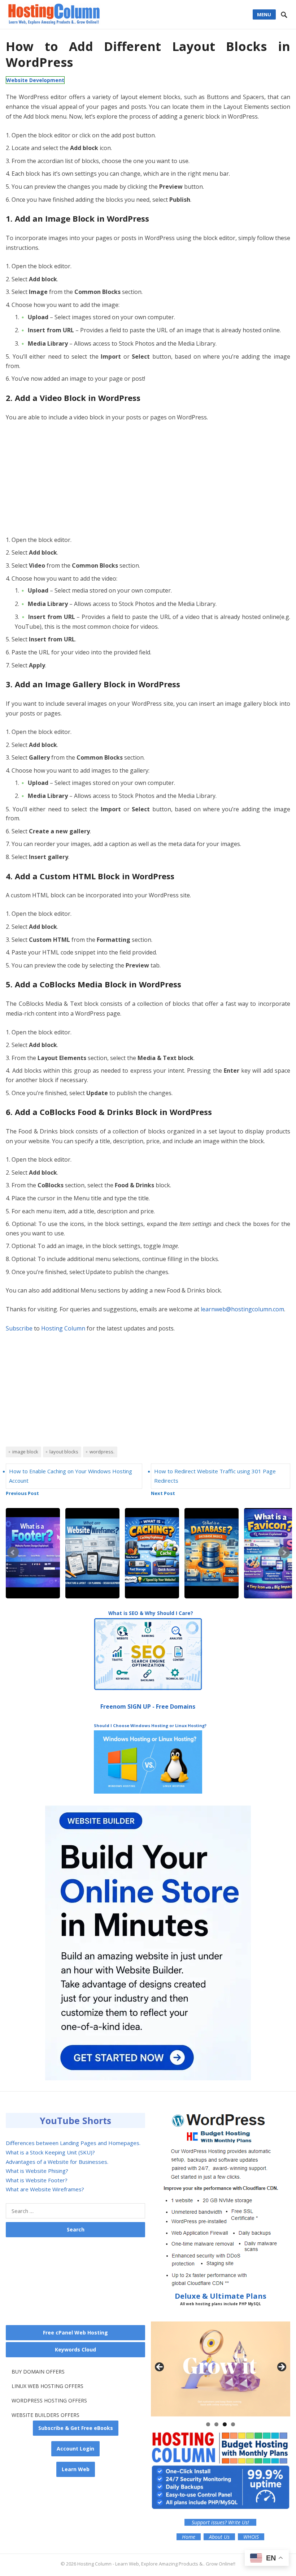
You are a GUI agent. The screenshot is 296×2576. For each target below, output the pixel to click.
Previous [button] (160, 2367)
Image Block (25, 1452)
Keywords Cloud (75, 2349)
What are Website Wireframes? (45, 2189)
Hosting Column (63, 1328)
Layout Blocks (64, 1452)
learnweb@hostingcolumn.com (242, 1309)
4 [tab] (233, 2424)
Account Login (75, 2449)
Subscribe (19, 1328)
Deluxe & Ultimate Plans (221, 2299)
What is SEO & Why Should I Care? (151, 1613)
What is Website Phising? (37, 2171)
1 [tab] (208, 2424)
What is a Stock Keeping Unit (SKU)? (50, 2152)
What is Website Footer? (37, 2180)
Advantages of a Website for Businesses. (57, 2162)
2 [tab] (216, 2424)
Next (284, 1552)
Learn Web (76, 2469)
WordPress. (102, 1452)
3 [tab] (225, 2424)
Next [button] (281, 2367)
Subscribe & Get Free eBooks (76, 2428)
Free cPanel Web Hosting (75, 2333)
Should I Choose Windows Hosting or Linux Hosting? (150, 1725)
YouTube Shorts (75, 2120)
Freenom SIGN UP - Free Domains (148, 1706)
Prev (13, 1552)
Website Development (35, 80)
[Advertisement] (148, 482)
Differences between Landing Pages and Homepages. (73, 2143)
